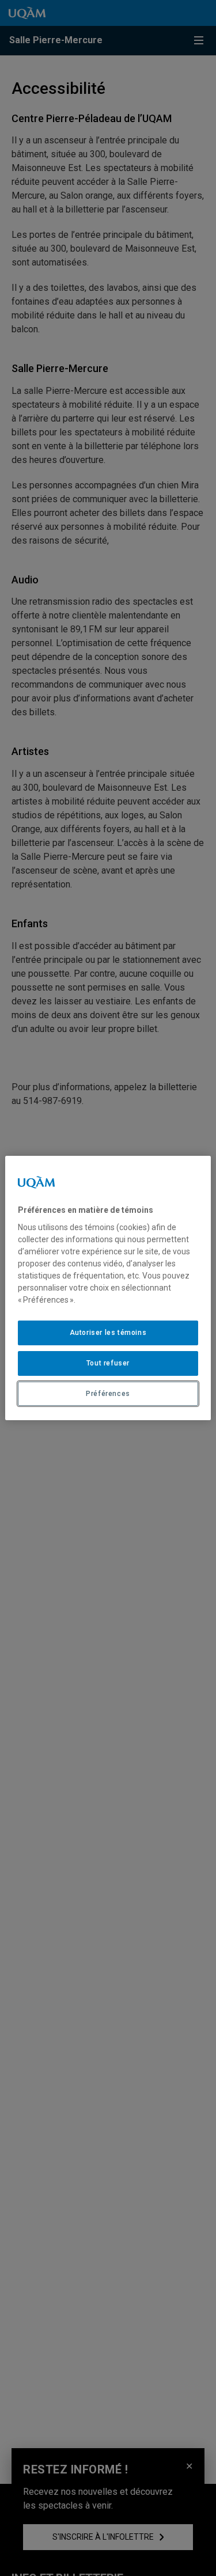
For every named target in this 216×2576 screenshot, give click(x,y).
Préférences (108, 1394)
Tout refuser (108, 1363)
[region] (108, 1288)
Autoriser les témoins (108, 1333)
